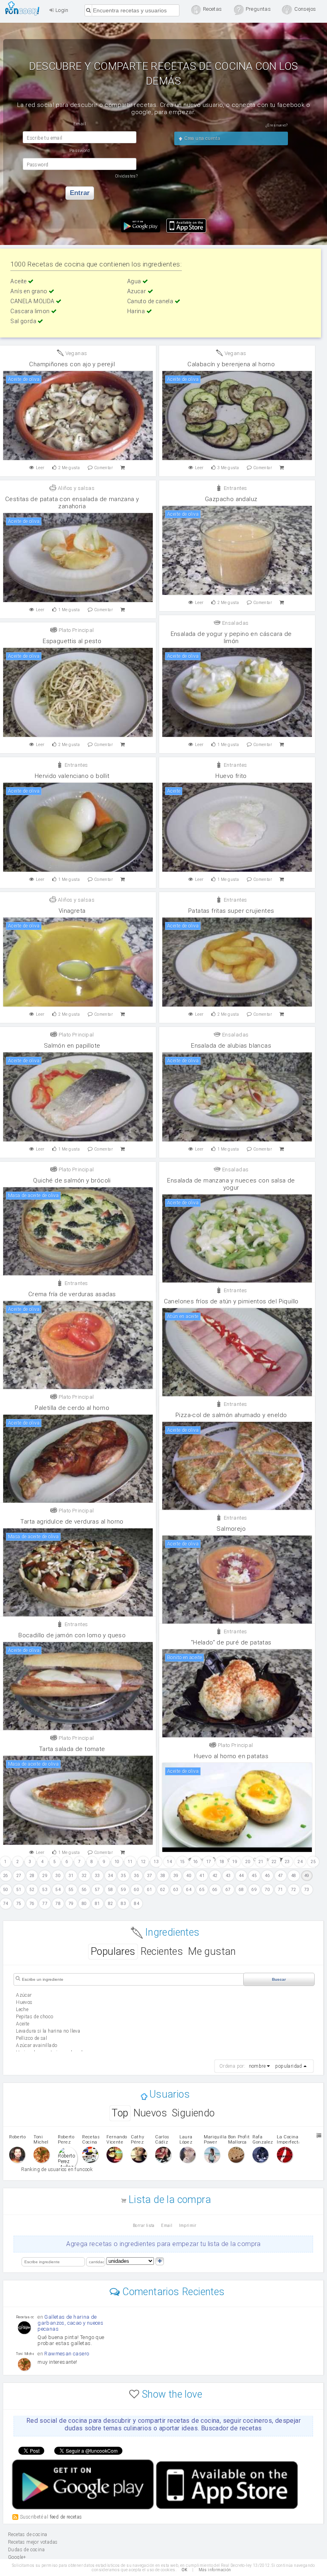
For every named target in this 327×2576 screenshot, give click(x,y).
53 (45, 1890)
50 (6, 1890)
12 (143, 1862)
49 (307, 1876)
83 (123, 1904)
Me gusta (69, 468)
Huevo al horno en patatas (231, 1756)
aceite (23, 2024)
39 (176, 1876)
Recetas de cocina (25, 8)
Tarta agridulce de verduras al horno (72, 1522)
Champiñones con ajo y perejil (72, 364)
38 (163, 1876)
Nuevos (150, 2113)
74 (6, 1904)
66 (215, 1890)
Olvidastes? (126, 176)
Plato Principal (75, 630)
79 (71, 1904)
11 (130, 1862)
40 (189, 1876)
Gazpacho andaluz (231, 499)
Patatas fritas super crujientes (231, 911)
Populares (113, 1951)
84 (137, 1904)
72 (294, 1890)
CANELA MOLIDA (33, 301)
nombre (257, 2066)
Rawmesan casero (67, 2354)
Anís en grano (30, 291)
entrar (80, 193)
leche (22, 2009)
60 (137, 1890)
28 (32, 1876)
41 (202, 1876)
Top (120, 2113)
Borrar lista (144, 2226)
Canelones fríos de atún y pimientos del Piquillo (231, 1301)
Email (167, 2226)
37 (150, 1876)
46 (267, 1876)
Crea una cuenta (202, 138)
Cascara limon (31, 311)
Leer (40, 468)
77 (45, 1904)
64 (189, 1890)
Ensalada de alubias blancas (231, 1046)
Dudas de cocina (26, 2550)
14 (169, 1862)
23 (287, 1862)
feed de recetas (66, 2517)
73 (307, 1890)
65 (202, 1890)
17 (209, 1862)
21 (261, 1862)
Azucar (137, 291)
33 (98, 1876)
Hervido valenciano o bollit (72, 776)
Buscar (279, 1979)
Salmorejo (231, 1529)
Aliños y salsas (76, 488)
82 (111, 1904)
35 (123, 1876)
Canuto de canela (151, 301)
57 (98, 1890)
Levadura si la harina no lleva (48, 2031)
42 (215, 1876)
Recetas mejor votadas (33, 2542)
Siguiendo (193, 2113)
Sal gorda (24, 321)
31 (71, 1876)
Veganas (75, 353)
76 (32, 1904)
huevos (24, 2002)
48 (294, 1876)
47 (281, 1876)
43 (228, 1876)
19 (235, 1862)
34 (111, 1876)
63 (176, 1890)
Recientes (162, 1951)
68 (241, 1890)
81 (98, 1904)
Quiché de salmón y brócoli (72, 1180)
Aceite (19, 281)
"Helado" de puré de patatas (231, 1642)
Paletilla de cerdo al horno (72, 1408)
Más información (215, 2570)
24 (300, 1862)
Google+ (17, 2557)
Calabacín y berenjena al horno (231, 364)
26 (6, 1876)
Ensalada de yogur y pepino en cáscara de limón (231, 638)
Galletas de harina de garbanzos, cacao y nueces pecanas (70, 2323)
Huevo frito (231, 776)
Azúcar (24, 1995)
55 (71, 1890)
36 (137, 1876)
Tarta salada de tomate (72, 1749)
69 (254, 1890)
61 (150, 1890)
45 (254, 1876)
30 (58, 1876)
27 (19, 1876)
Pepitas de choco (34, 2017)
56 (84, 1890)
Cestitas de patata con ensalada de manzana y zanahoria (72, 503)
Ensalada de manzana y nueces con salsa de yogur (231, 1184)
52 (32, 1890)
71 (281, 1890)
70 (267, 1890)
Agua (135, 281)
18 (222, 1862)
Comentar (104, 468)
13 (156, 1862)
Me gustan (212, 1951)
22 (274, 1862)
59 (123, 1890)
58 (111, 1890)
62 (163, 1890)
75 (19, 1904)
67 (228, 1890)
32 (84, 1876)
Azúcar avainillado (36, 2045)
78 (58, 1904)
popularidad (289, 2066)
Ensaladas (234, 623)
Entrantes (234, 488)
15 (182, 1862)
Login (61, 10)
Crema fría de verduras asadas (72, 1294)
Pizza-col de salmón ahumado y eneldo (231, 1415)
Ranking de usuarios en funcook (57, 2169)
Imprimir (188, 2226)
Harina (137, 311)
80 (84, 1904)
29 (45, 1876)
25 (313, 1862)
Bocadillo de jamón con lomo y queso (72, 1635)
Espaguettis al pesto (72, 641)
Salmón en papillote (72, 1046)
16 (196, 1862)
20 (248, 1862)
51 (19, 1890)
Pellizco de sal (32, 2038)
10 (117, 1862)
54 (58, 1890)
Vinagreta (72, 911)
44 (241, 1876)
